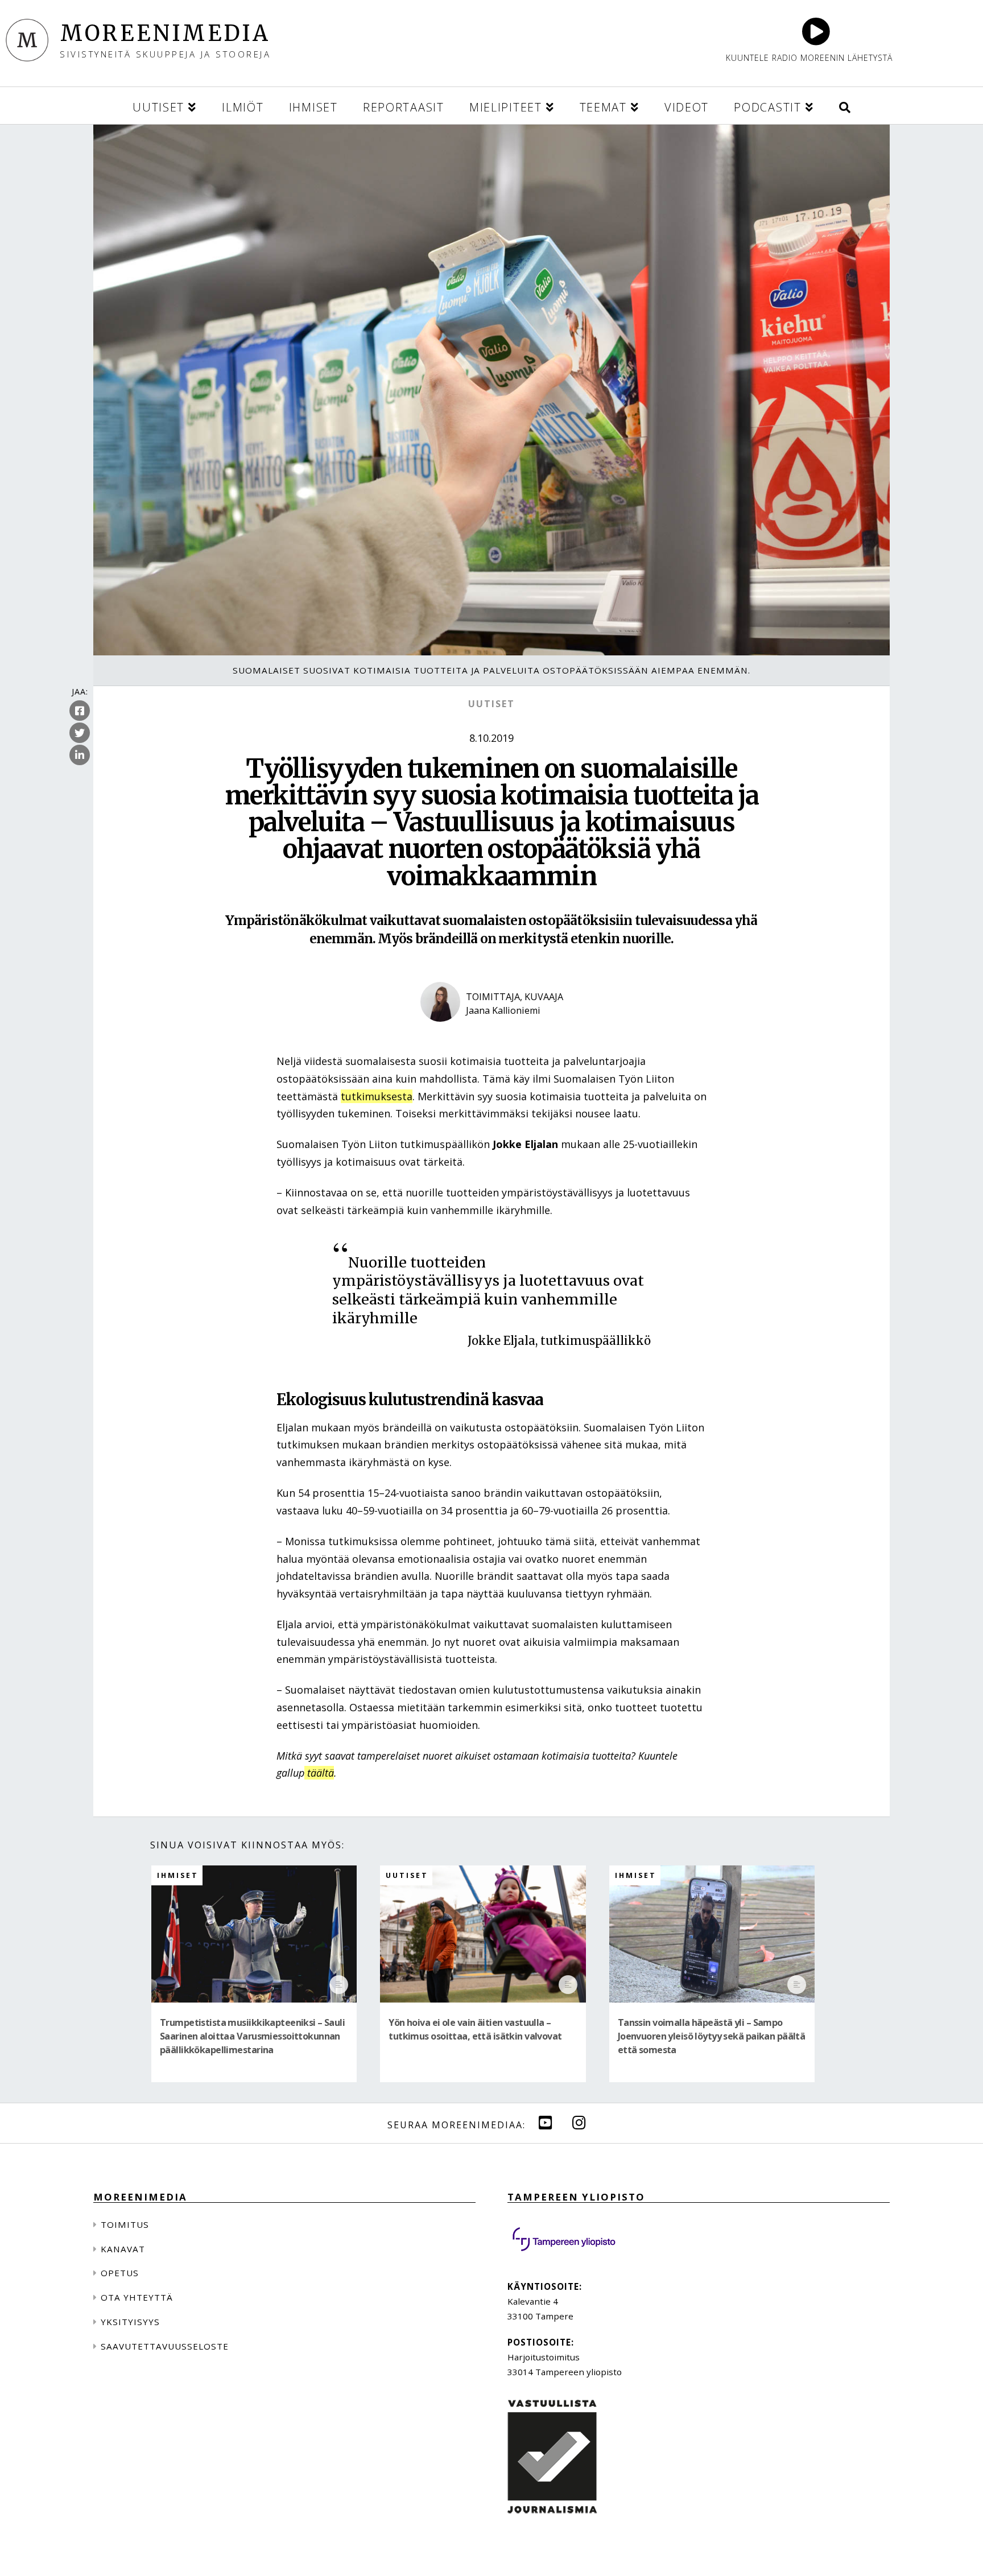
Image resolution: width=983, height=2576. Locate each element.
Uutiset (491, 704)
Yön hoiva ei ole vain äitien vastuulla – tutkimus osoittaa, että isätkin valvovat (475, 2029)
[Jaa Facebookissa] (80, 711)
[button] (845, 106)
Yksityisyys (130, 2322)
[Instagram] (579, 2122)
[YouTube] (546, 2122)
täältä (319, 1773)
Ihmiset (178, 1875)
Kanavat (123, 2249)
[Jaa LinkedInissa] (80, 755)
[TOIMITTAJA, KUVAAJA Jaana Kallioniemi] (492, 1031)
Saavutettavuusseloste (165, 2346)
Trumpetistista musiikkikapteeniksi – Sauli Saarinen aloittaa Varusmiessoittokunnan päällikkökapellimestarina (252, 2036)
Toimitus (125, 2224)
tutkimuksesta (377, 1096)
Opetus (120, 2273)
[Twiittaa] (80, 733)
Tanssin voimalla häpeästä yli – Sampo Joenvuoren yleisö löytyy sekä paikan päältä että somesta (712, 2036)
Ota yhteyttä (137, 2297)
